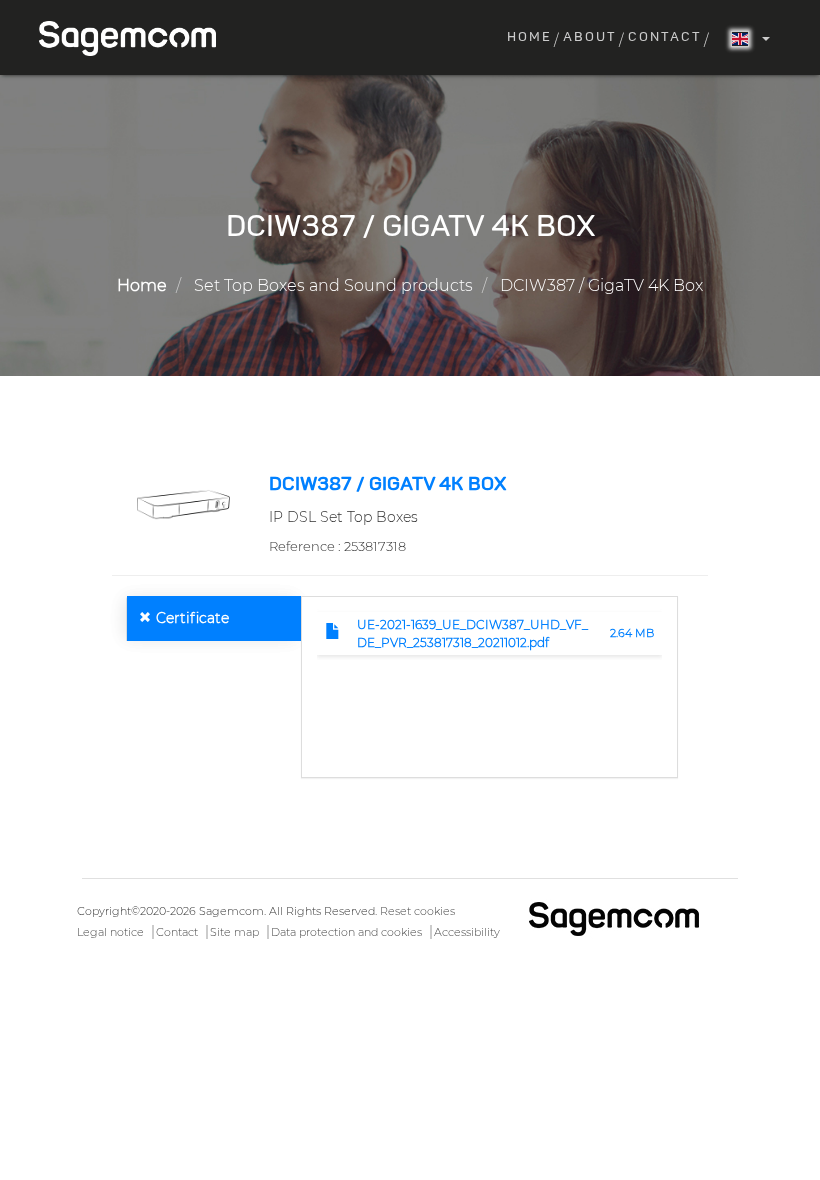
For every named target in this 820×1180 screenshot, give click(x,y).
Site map (234, 932)
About (590, 37)
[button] (183, 503)
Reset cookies (417, 911)
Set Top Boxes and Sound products (333, 285)
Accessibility (467, 932)
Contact (665, 37)
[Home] (135, 38)
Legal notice (110, 932)
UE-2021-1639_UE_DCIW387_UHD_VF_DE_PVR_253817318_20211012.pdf (472, 633)
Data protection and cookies (346, 932)
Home (529, 37)
